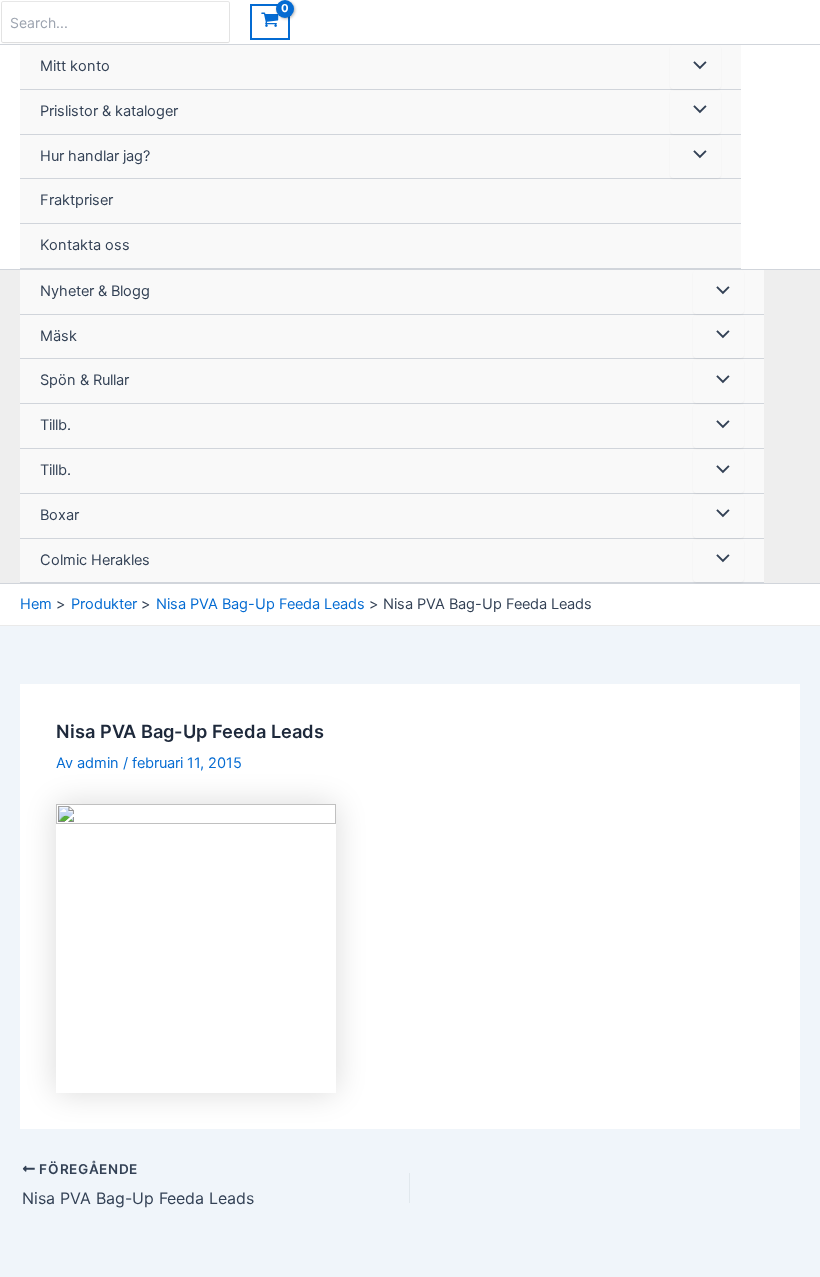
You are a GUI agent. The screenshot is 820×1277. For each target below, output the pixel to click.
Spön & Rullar (84, 380)
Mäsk (58, 336)
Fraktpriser (76, 200)
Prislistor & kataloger (109, 111)
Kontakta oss (85, 245)
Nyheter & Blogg (95, 291)
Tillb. (55, 425)
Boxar (59, 515)
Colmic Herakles (95, 560)
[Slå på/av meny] (695, 67)
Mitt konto (75, 66)
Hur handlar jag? (95, 156)
